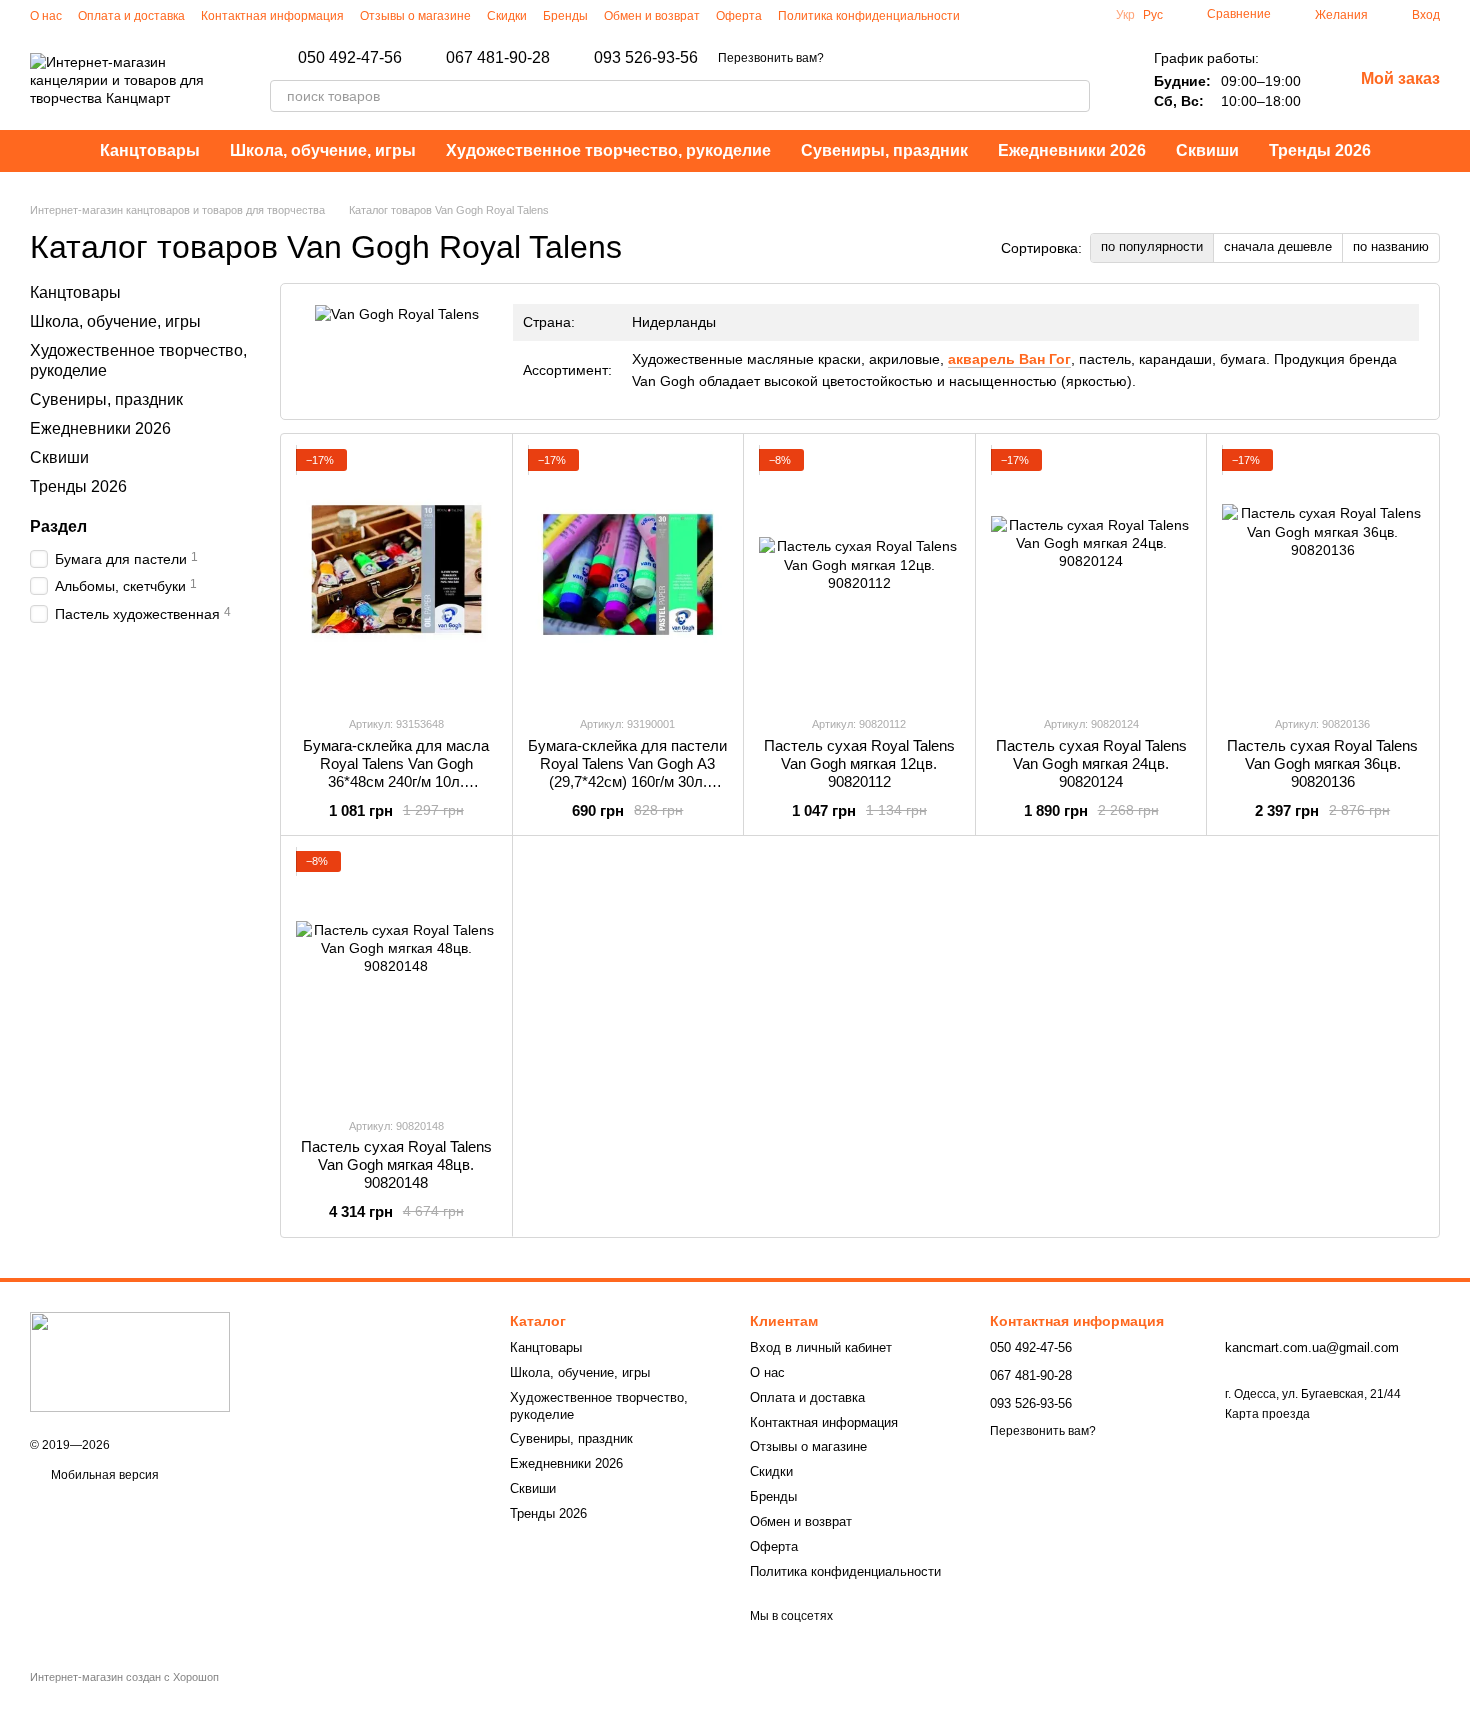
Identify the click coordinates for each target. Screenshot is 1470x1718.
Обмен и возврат (652, 16)
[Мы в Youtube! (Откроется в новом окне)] (1036, 15)
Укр (1125, 15)
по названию (1391, 246)
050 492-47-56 (350, 58)
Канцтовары (150, 150)
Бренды (565, 16)
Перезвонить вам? (771, 58)
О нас (46, 16)
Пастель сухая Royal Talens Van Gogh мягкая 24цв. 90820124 (1091, 763)
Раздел (58, 527)
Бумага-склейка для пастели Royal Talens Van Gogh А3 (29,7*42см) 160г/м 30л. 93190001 (627, 772)
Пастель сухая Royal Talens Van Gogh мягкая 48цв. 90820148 (396, 1164)
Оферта (739, 16)
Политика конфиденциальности (869, 16)
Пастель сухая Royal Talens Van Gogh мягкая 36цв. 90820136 (1322, 763)
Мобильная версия (103, 1475)
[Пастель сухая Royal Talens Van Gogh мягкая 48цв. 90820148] (396, 976)
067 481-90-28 (498, 58)
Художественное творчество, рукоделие (608, 150)
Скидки (507, 16)
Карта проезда (1267, 1414)
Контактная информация (272, 16)
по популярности (1152, 246)
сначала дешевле (1278, 246)
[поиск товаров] (1074, 96)
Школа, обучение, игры (323, 150)
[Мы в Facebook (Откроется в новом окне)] (1012, 15)
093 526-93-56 (646, 58)
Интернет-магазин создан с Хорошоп (124, 1677)
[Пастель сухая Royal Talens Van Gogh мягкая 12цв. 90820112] (859, 574)
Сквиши (1207, 150)
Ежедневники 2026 (1072, 150)
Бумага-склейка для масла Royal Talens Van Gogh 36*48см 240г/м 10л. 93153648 (396, 772)
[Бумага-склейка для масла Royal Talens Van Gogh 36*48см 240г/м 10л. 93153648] (396, 574)
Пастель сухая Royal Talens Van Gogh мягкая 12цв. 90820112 (859, 763)
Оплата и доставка (131, 16)
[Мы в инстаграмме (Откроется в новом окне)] (988, 15)
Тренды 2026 (1320, 150)
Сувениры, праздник (884, 150)
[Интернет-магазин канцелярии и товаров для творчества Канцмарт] (130, 1361)
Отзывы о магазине (415, 16)
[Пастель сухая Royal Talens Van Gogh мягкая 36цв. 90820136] (1322, 574)
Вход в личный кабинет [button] (821, 1347)
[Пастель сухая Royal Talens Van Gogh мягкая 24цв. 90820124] (1091, 574)
